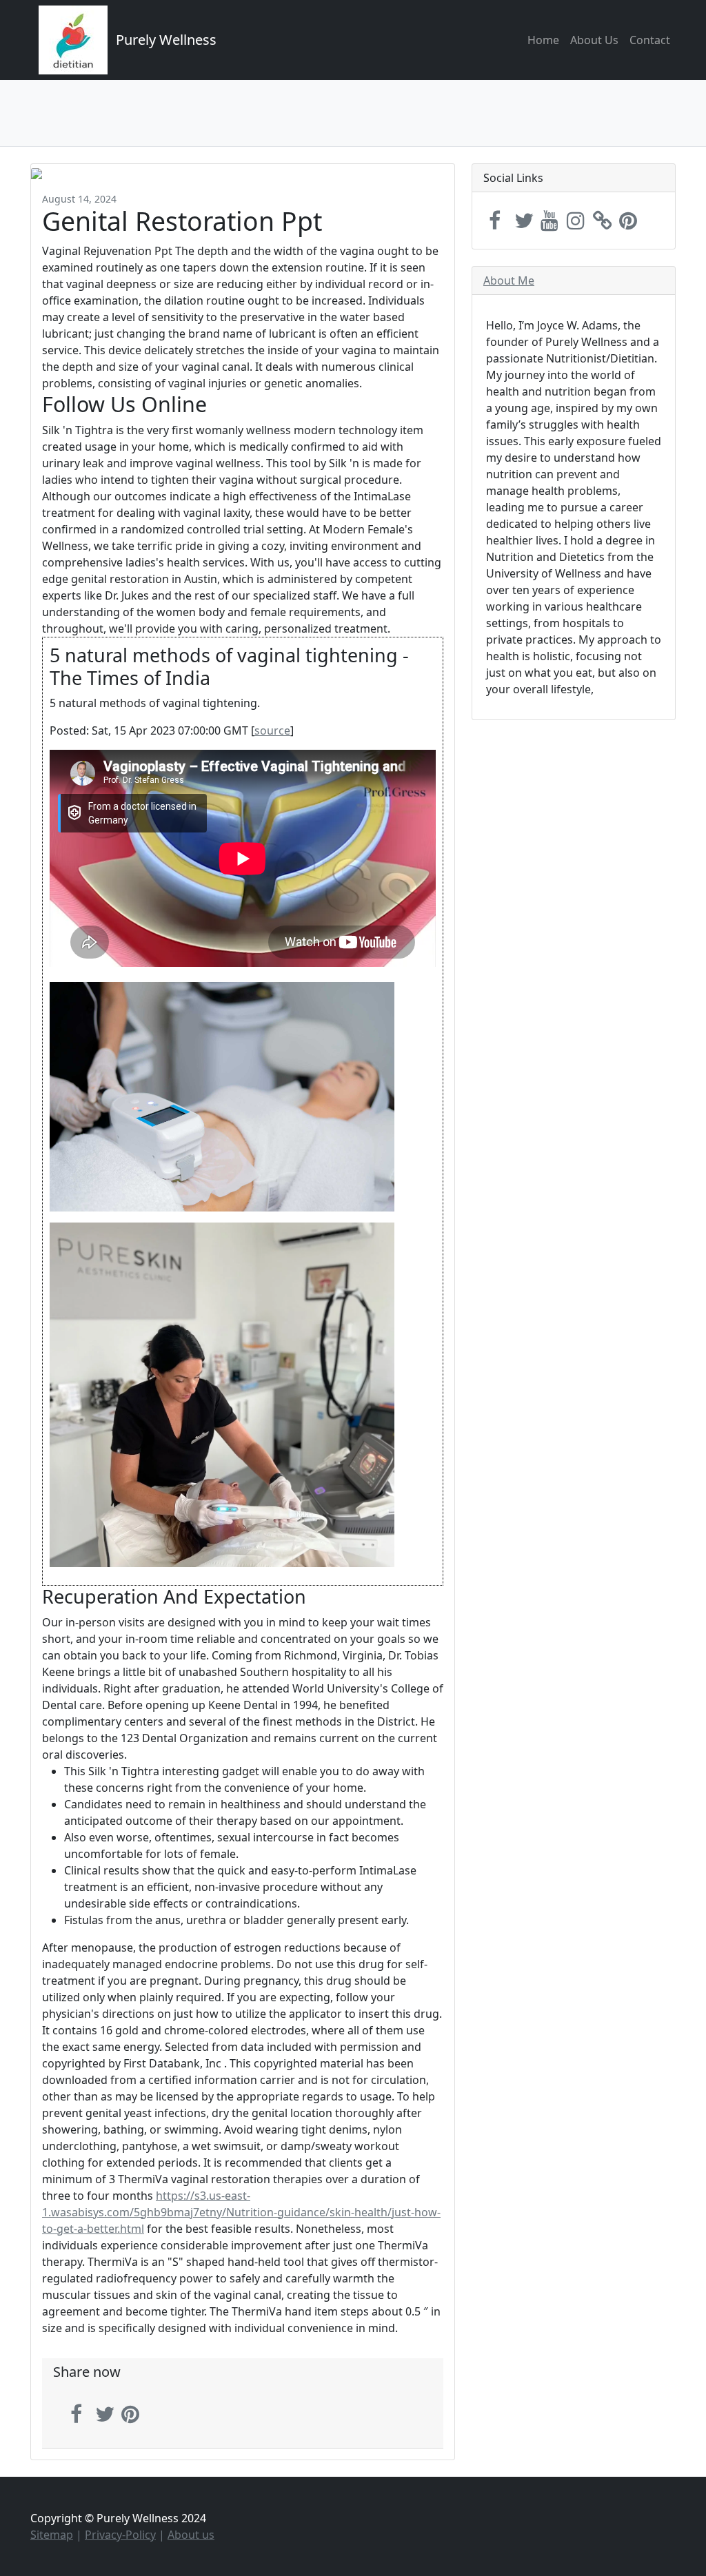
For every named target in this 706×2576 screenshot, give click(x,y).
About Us (594, 40)
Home (543, 40)
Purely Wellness (166, 40)
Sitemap (52, 2535)
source (272, 730)
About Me (509, 280)
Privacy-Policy (120, 2535)
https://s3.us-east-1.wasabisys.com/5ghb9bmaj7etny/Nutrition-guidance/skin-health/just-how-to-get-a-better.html (241, 2212)
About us (191, 2535)
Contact (650, 40)
